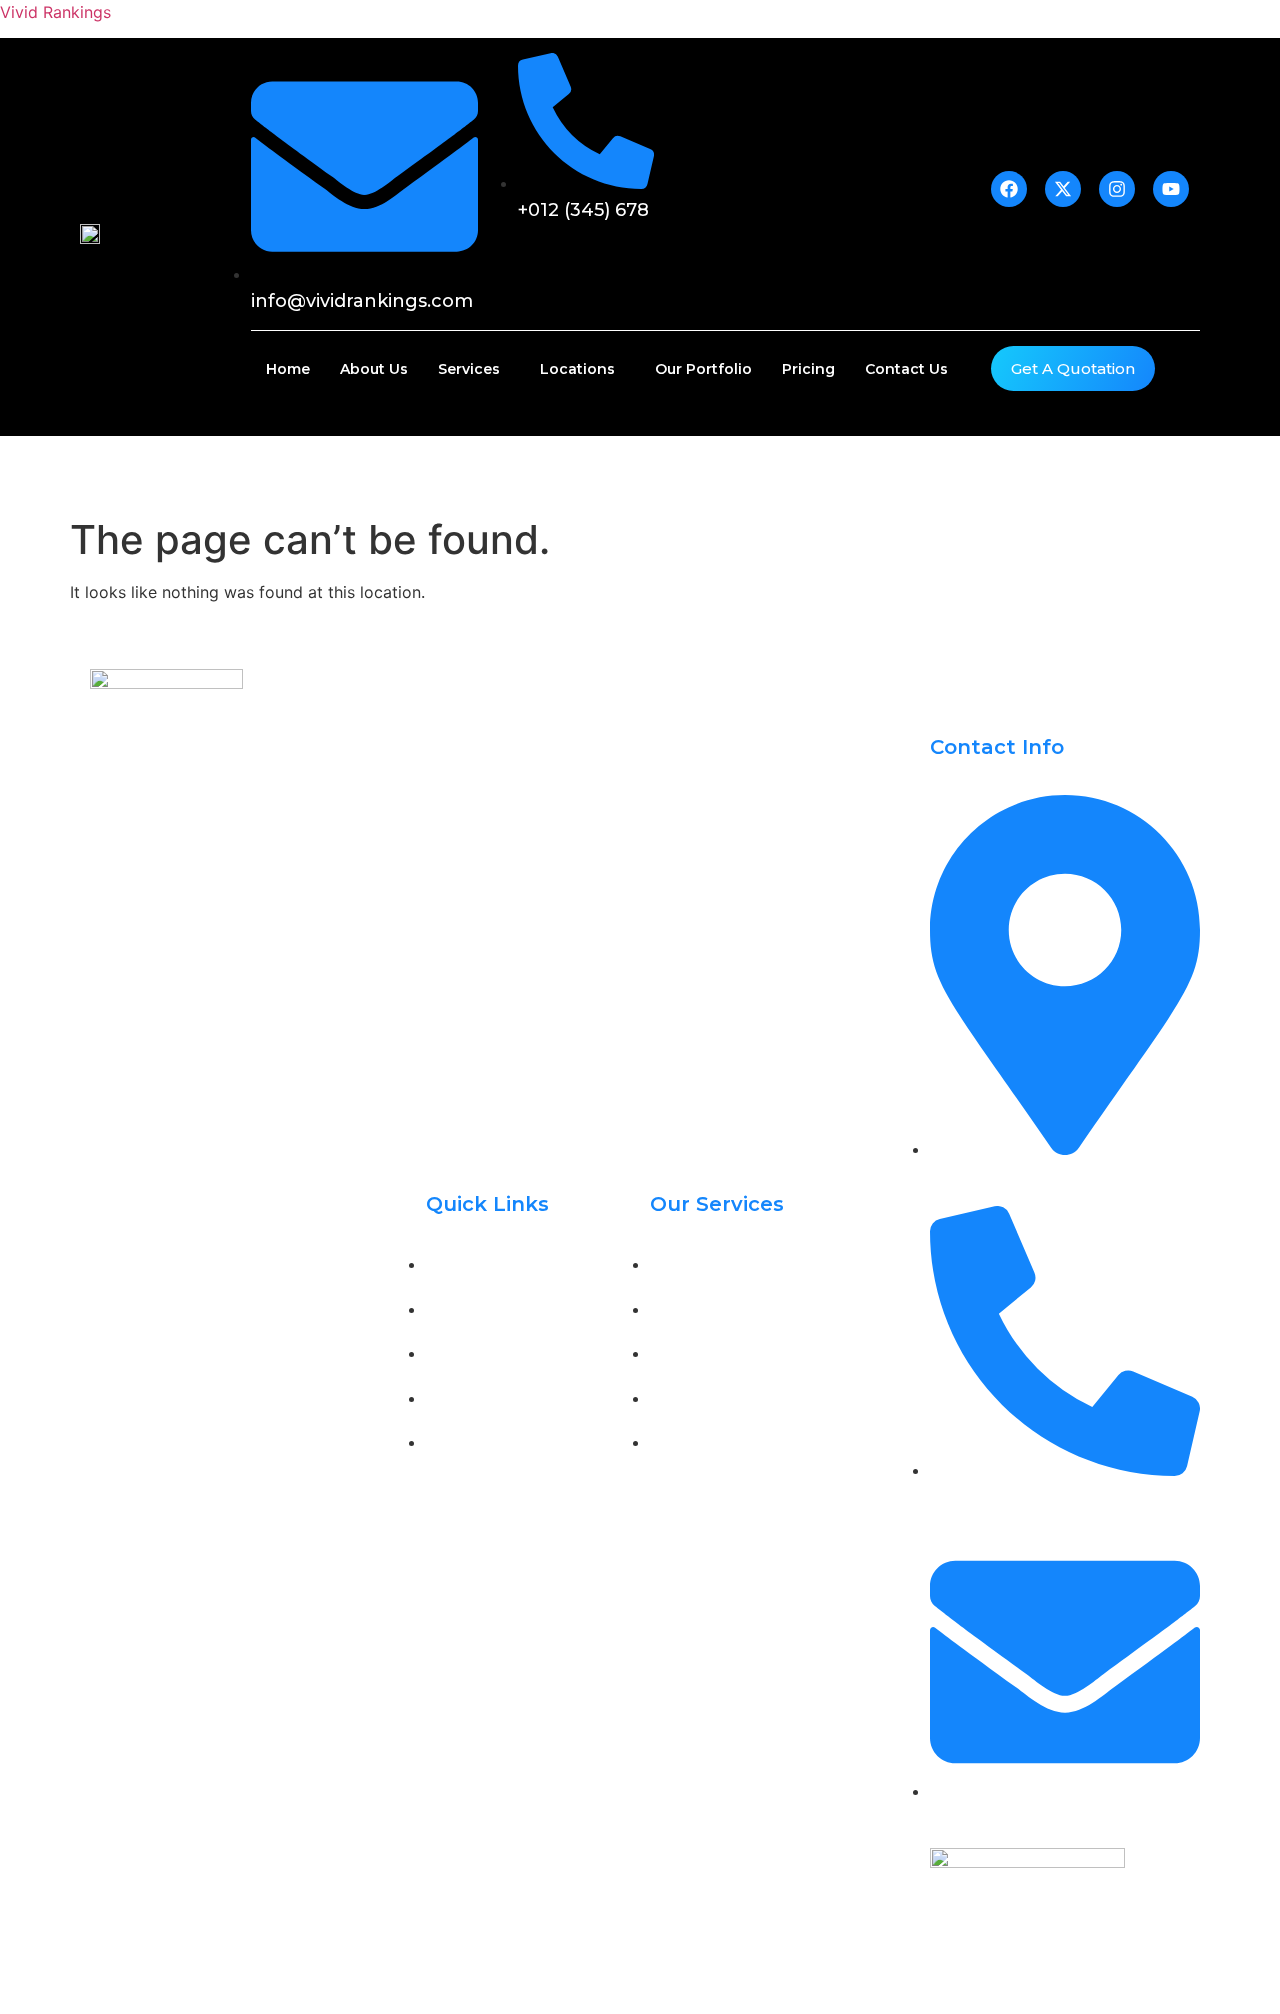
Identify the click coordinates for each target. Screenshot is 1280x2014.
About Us (374, 369)
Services (469, 369)
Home (288, 369)
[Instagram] (200, 979)
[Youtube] (245, 979)
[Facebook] (110, 979)
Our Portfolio (703, 369)
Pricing (808, 369)
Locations (577, 369)
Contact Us (906, 369)
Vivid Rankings (55, 12)
